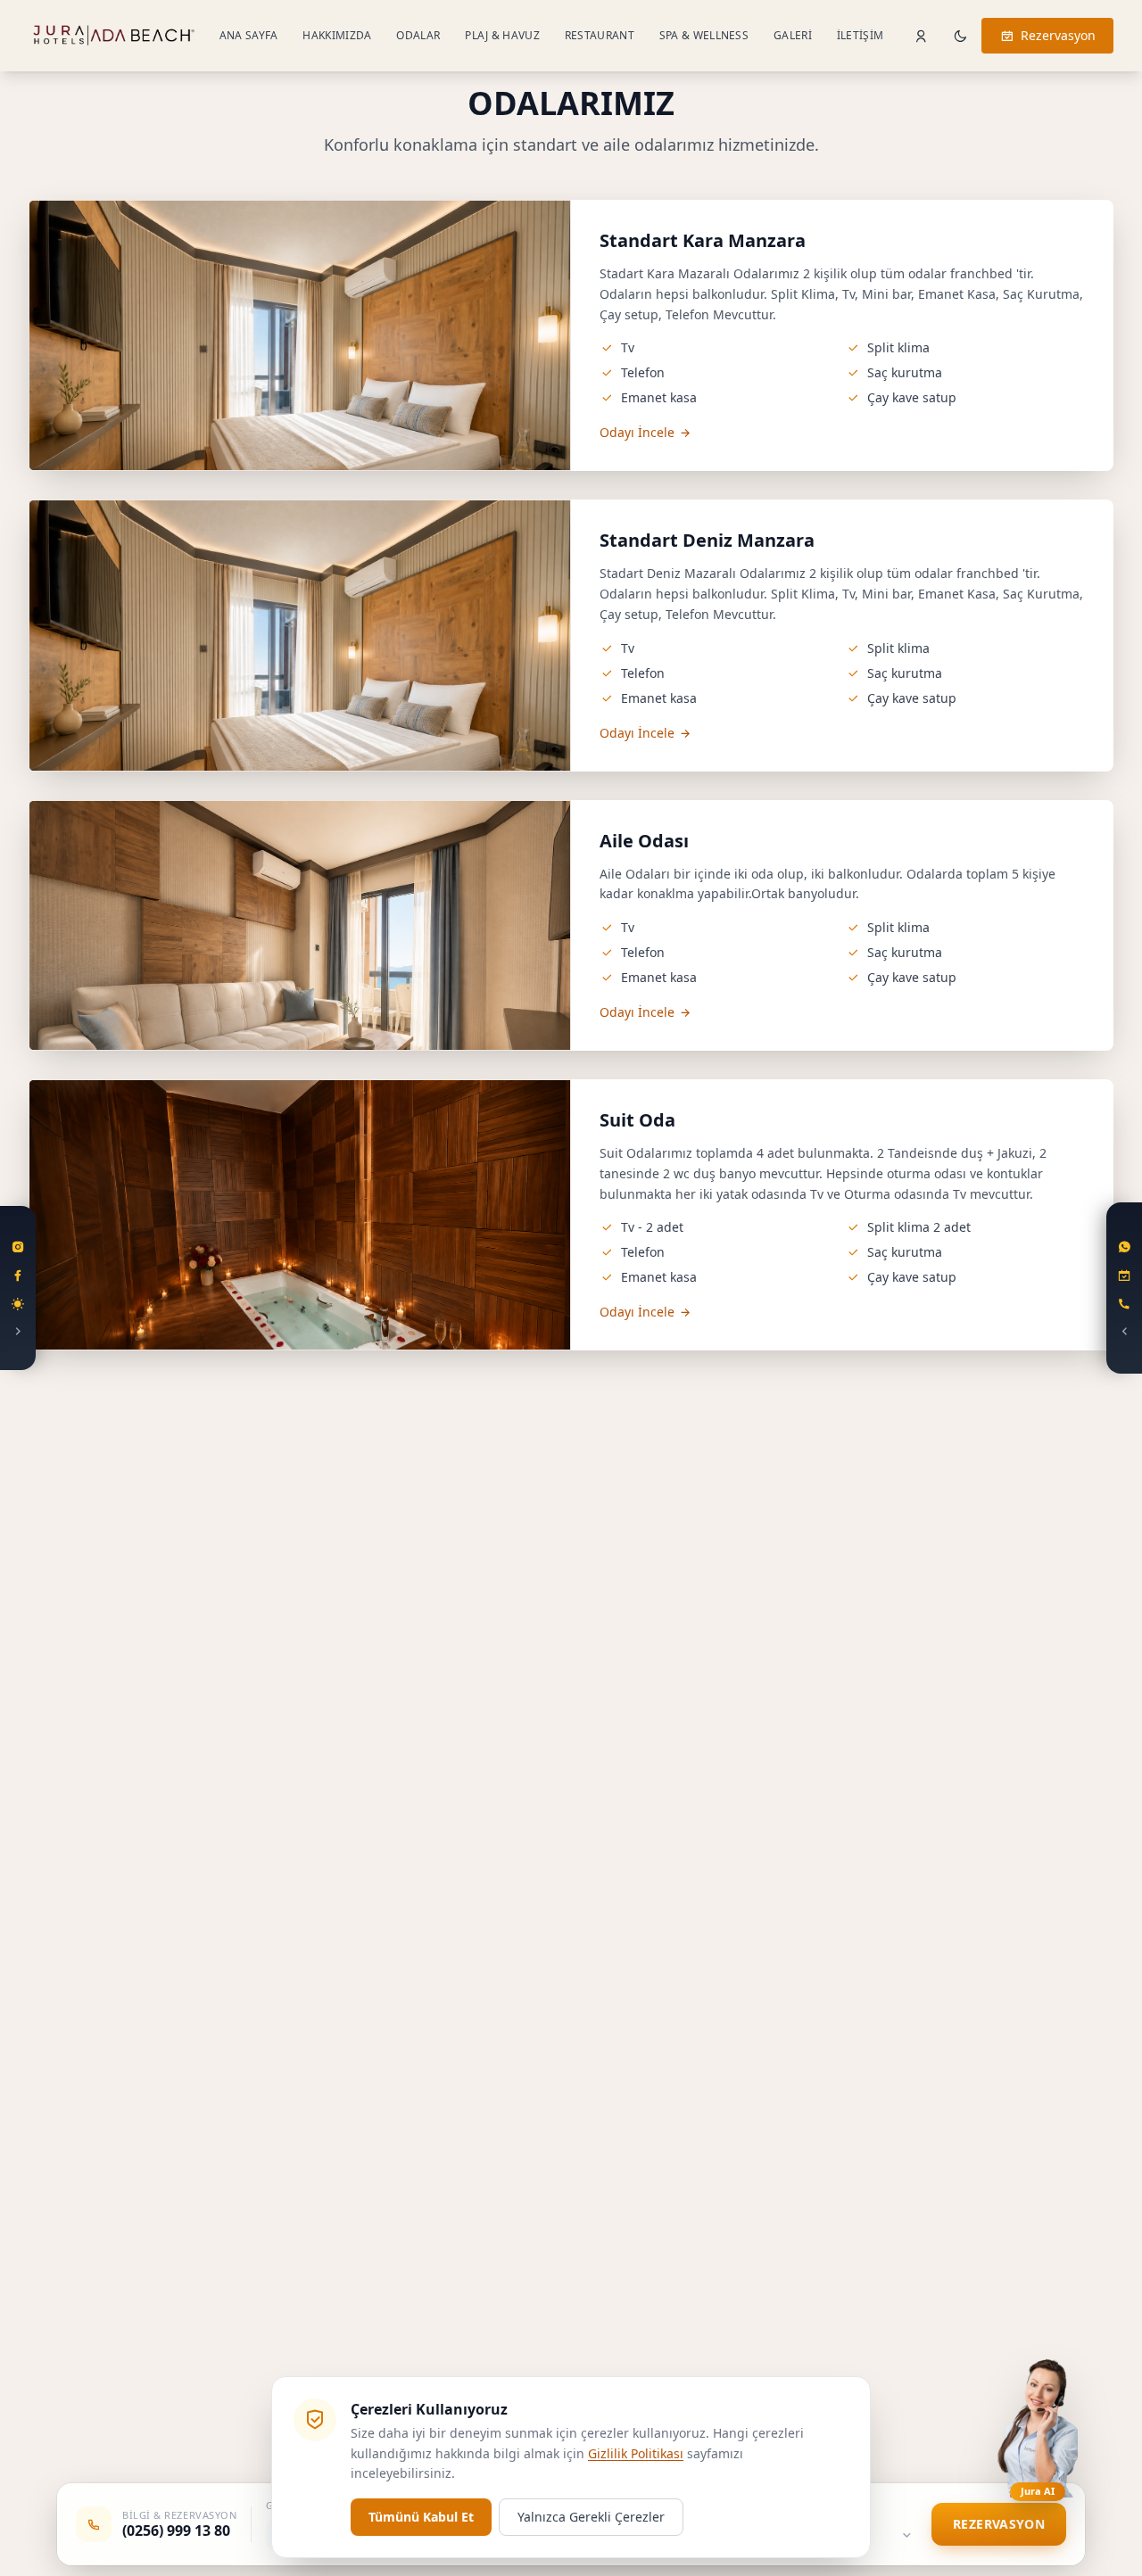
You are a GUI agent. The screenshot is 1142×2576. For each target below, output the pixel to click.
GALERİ (793, 35)
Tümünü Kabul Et (421, 2517)
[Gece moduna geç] (960, 36)
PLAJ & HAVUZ (502, 35)
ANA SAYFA (249, 35)
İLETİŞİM (860, 35)
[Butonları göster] (1124, 1288)
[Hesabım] (921, 36)
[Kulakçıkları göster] (18, 1288)
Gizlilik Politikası (636, 2453)
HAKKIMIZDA (337, 35)
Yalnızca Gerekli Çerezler (591, 2517)
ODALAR (418, 35)
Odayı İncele (637, 432)
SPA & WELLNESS (704, 35)
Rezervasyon (1058, 35)
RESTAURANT (600, 35)
